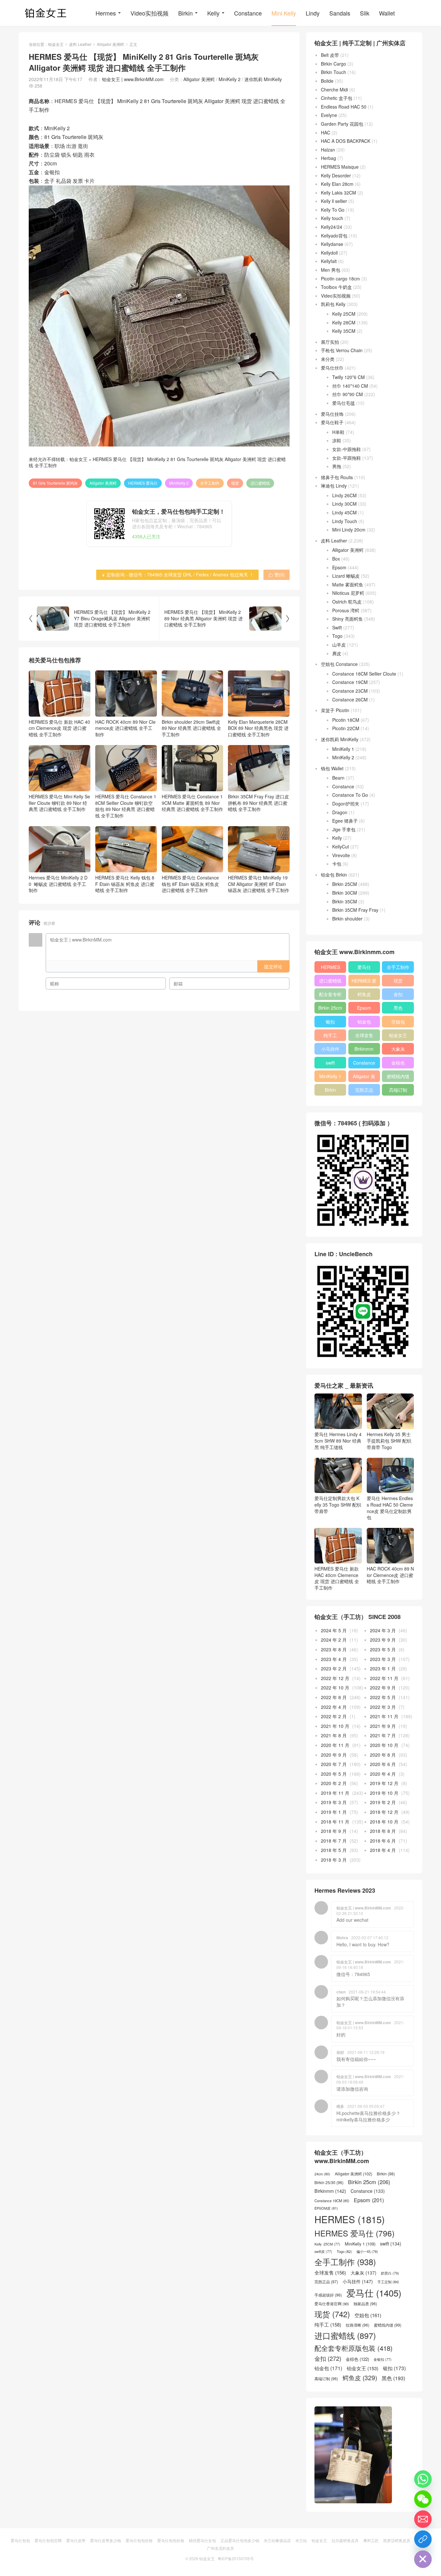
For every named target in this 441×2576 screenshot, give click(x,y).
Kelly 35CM (344, 331)
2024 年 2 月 (334, 1640)
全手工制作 (210, 483)
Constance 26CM (350, 699)
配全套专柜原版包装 (330, 995)
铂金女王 (56, 44)
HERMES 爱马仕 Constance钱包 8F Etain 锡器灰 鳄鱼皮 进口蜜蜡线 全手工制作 (190, 884)
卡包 (337, 864)
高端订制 (398, 1090)
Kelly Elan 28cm (337, 184)
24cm (322, 2174)
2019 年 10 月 (384, 1793)
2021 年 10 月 (335, 1726)
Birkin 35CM (345, 901)
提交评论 (273, 966)
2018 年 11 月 (335, 1822)
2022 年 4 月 (334, 1707)
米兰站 (301, 2540)
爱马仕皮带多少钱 (106, 2540)
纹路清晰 (358, 2325)
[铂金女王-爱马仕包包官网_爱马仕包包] (46, 13)
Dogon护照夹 (346, 804)
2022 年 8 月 (334, 1697)
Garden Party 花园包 (342, 124)
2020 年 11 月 (335, 1745)
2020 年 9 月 (334, 1755)
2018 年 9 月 (334, 1831)
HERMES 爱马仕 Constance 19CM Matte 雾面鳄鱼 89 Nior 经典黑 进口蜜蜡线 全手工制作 (192, 803)
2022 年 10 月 (335, 1688)
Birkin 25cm (330, 1008)
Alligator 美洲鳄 (110, 44)
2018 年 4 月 (383, 1850)
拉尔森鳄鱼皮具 (345, 2540)
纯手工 (330, 1035)
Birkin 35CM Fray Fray (355, 910)
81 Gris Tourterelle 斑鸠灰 (55, 483)
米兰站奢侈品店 (277, 2540)
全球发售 (364, 1035)
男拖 (337, 466)
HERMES (330, 967)
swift (330, 1063)
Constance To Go (350, 795)
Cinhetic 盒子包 (337, 98)
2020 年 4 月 (383, 1774)
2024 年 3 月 (383, 1630)
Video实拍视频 (149, 13)
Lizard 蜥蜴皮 (346, 576)
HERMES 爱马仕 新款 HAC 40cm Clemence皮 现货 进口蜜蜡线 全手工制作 (59, 728)
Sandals (340, 13)
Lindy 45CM (344, 512)
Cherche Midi (334, 89)
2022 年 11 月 (384, 1678)
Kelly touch (332, 218)
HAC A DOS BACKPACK (346, 141)
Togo (337, 636)
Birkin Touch (333, 72)
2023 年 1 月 (383, 1668)
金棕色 (398, 1063)
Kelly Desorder (336, 175)
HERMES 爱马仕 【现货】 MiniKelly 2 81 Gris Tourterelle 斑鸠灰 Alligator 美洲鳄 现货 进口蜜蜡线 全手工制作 (157, 462)
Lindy (313, 13)
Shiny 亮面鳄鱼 (348, 619)
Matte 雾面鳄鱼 (348, 584)
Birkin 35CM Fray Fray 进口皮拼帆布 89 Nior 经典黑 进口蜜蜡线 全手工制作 (258, 803)
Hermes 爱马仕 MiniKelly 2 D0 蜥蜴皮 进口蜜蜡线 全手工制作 (58, 884)
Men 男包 (331, 270)
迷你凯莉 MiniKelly (263, 79)
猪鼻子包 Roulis (337, 477)
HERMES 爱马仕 (143, 483)
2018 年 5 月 (334, 1850)
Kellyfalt (329, 261)
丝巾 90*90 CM (348, 394)
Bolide (327, 81)
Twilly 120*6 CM (349, 377)
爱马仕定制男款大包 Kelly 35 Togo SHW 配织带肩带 (338, 1504)
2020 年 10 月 (384, 1745)
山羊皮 (339, 645)
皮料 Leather (80, 44)
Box (336, 559)
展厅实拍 (330, 342)
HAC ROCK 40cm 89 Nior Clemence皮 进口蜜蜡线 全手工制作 (125, 728)
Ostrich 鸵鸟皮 (347, 602)
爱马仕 (364, 967)
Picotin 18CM (346, 720)
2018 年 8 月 (383, 1831)
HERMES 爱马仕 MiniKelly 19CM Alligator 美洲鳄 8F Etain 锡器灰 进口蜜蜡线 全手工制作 (259, 884)
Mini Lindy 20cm (349, 530)
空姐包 (398, 1022)
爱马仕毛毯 (344, 403)
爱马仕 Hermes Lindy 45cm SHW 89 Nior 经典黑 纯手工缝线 (338, 1440)
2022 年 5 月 (383, 1697)
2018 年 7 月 (334, 1841)
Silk (365, 13)
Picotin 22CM (346, 728)
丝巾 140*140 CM (350, 386)
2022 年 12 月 (335, 1678)
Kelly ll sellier (334, 201)
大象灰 (398, 1049)
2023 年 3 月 (383, 1659)
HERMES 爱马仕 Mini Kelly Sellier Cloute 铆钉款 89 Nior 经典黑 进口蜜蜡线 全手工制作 (59, 803)
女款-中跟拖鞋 (347, 449)
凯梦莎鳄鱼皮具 (397, 2540)
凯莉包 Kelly (333, 304)
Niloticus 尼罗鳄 (348, 593)
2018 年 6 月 (383, 1841)
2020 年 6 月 (383, 1764)
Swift (337, 627)
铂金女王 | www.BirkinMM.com (133, 79)
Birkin (185, 13)
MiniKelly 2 (230, 79)
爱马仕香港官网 (332, 2304)
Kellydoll (329, 253)
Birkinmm (364, 1049)
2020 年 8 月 (383, 1755)
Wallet (387, 13)
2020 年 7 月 (334, 1764)
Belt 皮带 (330, 55)
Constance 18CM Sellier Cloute (364, 674)
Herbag (328, 158)
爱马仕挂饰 (332, 414)
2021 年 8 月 (334, 1735)
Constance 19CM (350, 682)
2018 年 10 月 (384, 1822)
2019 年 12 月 (384, 1783)
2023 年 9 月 (383, 1640)
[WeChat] (423, 2499)
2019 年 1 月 (334, 1812)
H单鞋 (338, 432)
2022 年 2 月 (334, 1716)
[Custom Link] (423, 2539)
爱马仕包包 (20, 2540)
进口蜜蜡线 (260, 483)
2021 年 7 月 (383, 1735)
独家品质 (365, 2304)
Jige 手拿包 (344, 829)
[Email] (423, 2519)
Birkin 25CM (345, 884)
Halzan (328, 150)
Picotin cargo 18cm (340, 279)
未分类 (328, 359)
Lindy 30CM (344, 504)
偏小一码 (367, 2251)
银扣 (330, 1022)
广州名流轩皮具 (221, 2548)
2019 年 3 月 (334, 1802)
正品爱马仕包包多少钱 (240, 2540)
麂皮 (337, 653)
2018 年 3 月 (334, 1860)
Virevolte (341, 855)
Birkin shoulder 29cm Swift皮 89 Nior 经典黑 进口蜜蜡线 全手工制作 (191, 728)
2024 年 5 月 (334, 1630)
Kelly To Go (333, 210)
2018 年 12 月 (384, 1812)
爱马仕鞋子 (332, 422)
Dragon (340, 812)
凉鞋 (337, 440)
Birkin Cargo (333, 64)
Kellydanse (332, 244)
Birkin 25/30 (329, 2182)
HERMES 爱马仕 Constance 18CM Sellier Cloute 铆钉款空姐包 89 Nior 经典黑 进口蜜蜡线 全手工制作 (126, 806)
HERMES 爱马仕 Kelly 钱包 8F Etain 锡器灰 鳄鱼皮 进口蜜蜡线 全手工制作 (125, 884)
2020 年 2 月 (334, 1783)
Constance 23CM (350, 691)
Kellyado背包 (334, 236)
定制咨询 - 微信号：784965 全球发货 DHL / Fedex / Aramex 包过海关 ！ (177, 574)
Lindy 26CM (344, 495)
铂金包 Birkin (334, 875)
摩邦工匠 (371, 2540)
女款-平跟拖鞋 (347, 458)
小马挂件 (330, 1049)
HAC (326, 132)
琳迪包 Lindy (334, 486)
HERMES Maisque (340, 167)
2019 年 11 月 (335, 1793)
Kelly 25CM (344, 314)
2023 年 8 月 (334, 1649)
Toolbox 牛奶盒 (336, 287)
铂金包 (364, 1022)
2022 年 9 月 (383, 1688)
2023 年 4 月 (334, 1659)
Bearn (338, 778)
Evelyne (329, 115)
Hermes (106, 13)
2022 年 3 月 (383, 1707)
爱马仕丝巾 (332, 368)
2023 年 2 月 (334, 1668)
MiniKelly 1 (343, 749)
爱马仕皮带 (76, 2540)
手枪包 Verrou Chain (342, 350)
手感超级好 (328, 2295)
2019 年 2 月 (383, 1802)
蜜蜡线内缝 (398, 1076)
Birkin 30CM (345, 893)
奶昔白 (390, 2273)
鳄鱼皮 (364, 994)
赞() (277, 574)
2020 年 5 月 (334, 1774)
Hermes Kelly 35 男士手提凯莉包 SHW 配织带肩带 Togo (389, 1440)
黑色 (398, 1008)
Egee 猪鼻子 (345, 821)
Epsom (339, 567)
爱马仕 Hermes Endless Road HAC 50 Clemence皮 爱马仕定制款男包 (390, 1508)
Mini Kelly (284, 13)
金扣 (398, 994)
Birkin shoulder (347, 919)
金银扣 (383, 2360)
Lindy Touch (345, 521)
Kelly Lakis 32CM (338, 193)
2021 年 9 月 (383, 1726)
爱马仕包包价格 (139, 2540)
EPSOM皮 (326, 2208)
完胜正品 (364, 1090)
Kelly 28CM (344, 322)
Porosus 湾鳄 (346, 610)
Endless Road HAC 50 (344, 107)
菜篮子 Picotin (335, 710)
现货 (235, 483)
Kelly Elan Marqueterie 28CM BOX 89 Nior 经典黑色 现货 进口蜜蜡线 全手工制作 (258, 728)
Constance (248, 13)
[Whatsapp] (423, 2479)
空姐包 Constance (339, 664)
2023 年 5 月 (383, 1649)
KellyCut (341, 846)
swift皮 (323, 2252)
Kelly (213, 13)
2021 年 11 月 (384, 1716)
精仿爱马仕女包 (202, 2540)
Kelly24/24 (332, 227)
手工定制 (388, 2282)
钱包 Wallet (332, 768)
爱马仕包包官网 (48, 2540)
